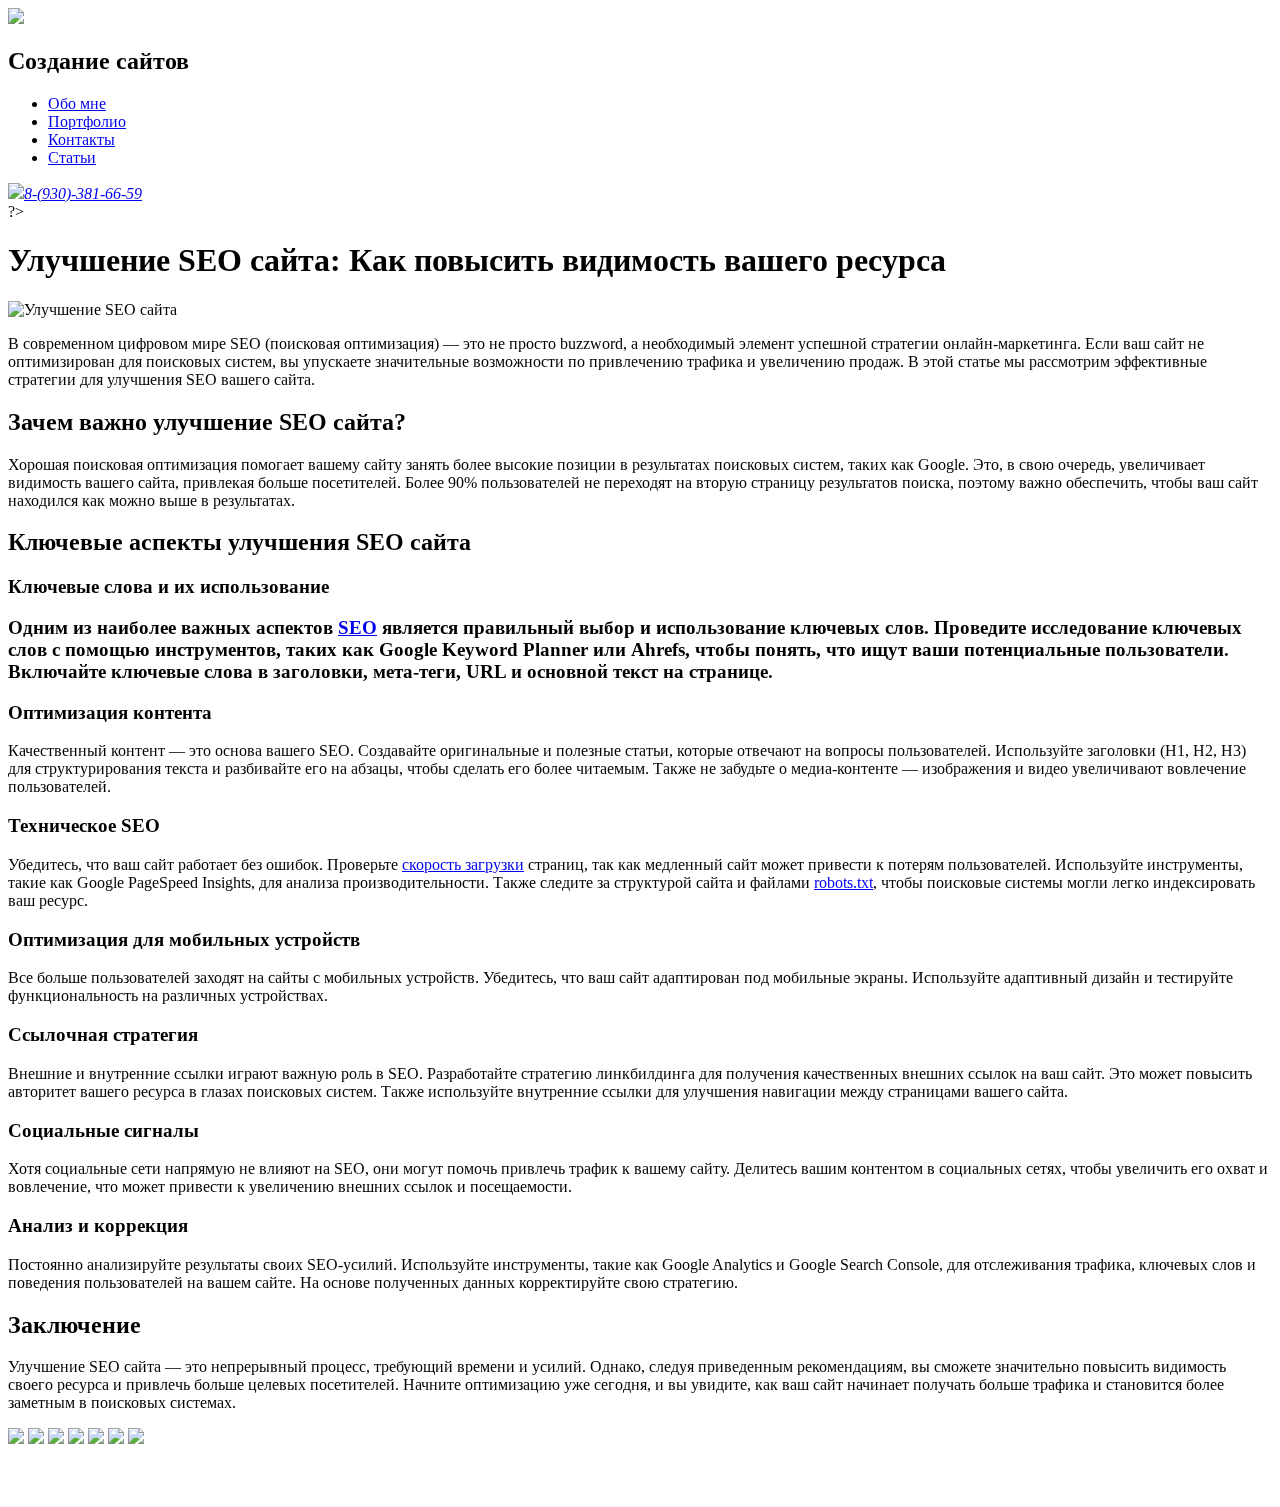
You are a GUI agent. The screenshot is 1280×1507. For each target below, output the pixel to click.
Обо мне (77, 103)
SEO (357, 627)
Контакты (81, 139)
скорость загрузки (463, 864)
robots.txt (843, 882)
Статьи (72, 157)
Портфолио (87, 121)
